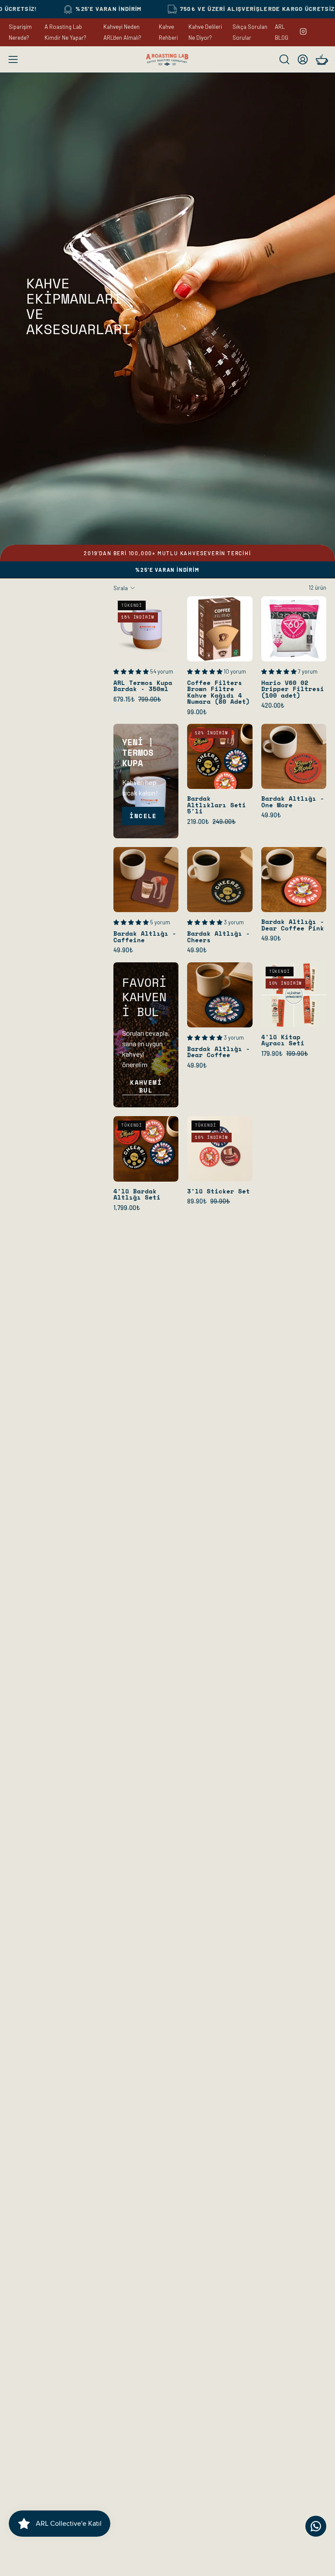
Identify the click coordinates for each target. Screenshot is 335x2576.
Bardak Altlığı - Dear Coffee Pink (293, 925)
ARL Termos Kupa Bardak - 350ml (143, 686)
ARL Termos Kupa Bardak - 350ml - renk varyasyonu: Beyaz (118, 709)
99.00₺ (197, 712)
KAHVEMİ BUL (146, 1086)
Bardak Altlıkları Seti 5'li (217, 805)
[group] (167, 553)
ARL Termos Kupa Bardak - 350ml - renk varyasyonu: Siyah (129, 709)
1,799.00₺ (127, 1208)
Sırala (121, 588)
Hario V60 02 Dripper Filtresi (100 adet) (293, 689)
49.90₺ (271, 815)
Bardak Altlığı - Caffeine (145, 937)
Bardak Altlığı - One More (293, 802)
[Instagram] (303, 31)
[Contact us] (316, 2526)
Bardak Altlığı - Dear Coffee (219, 1052)
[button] (284, 59)
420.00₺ (273, 705)
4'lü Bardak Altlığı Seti (137, 1195)
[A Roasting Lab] (167, 60)
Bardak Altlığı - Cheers (219, 937)
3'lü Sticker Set (219, 1191)
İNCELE (143, 816)
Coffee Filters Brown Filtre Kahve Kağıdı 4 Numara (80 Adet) (219, 692)
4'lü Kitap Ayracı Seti (283, 1040)
